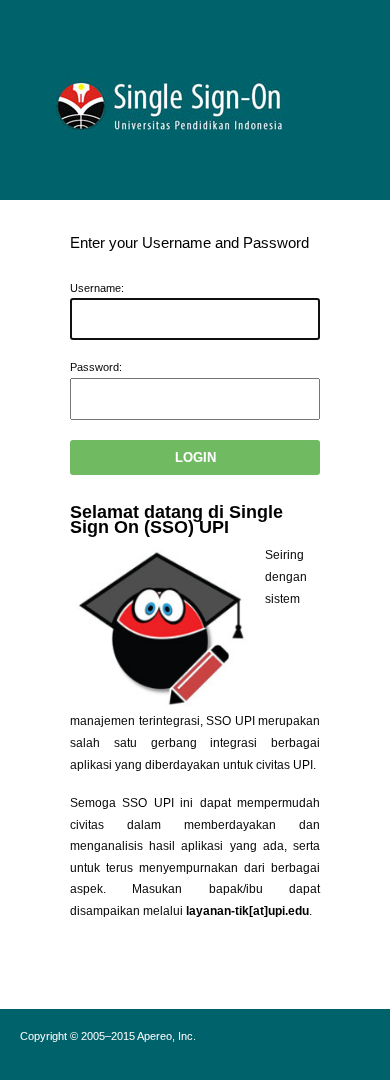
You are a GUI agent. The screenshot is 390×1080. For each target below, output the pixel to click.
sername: (97, 288)
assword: (96, 367)
